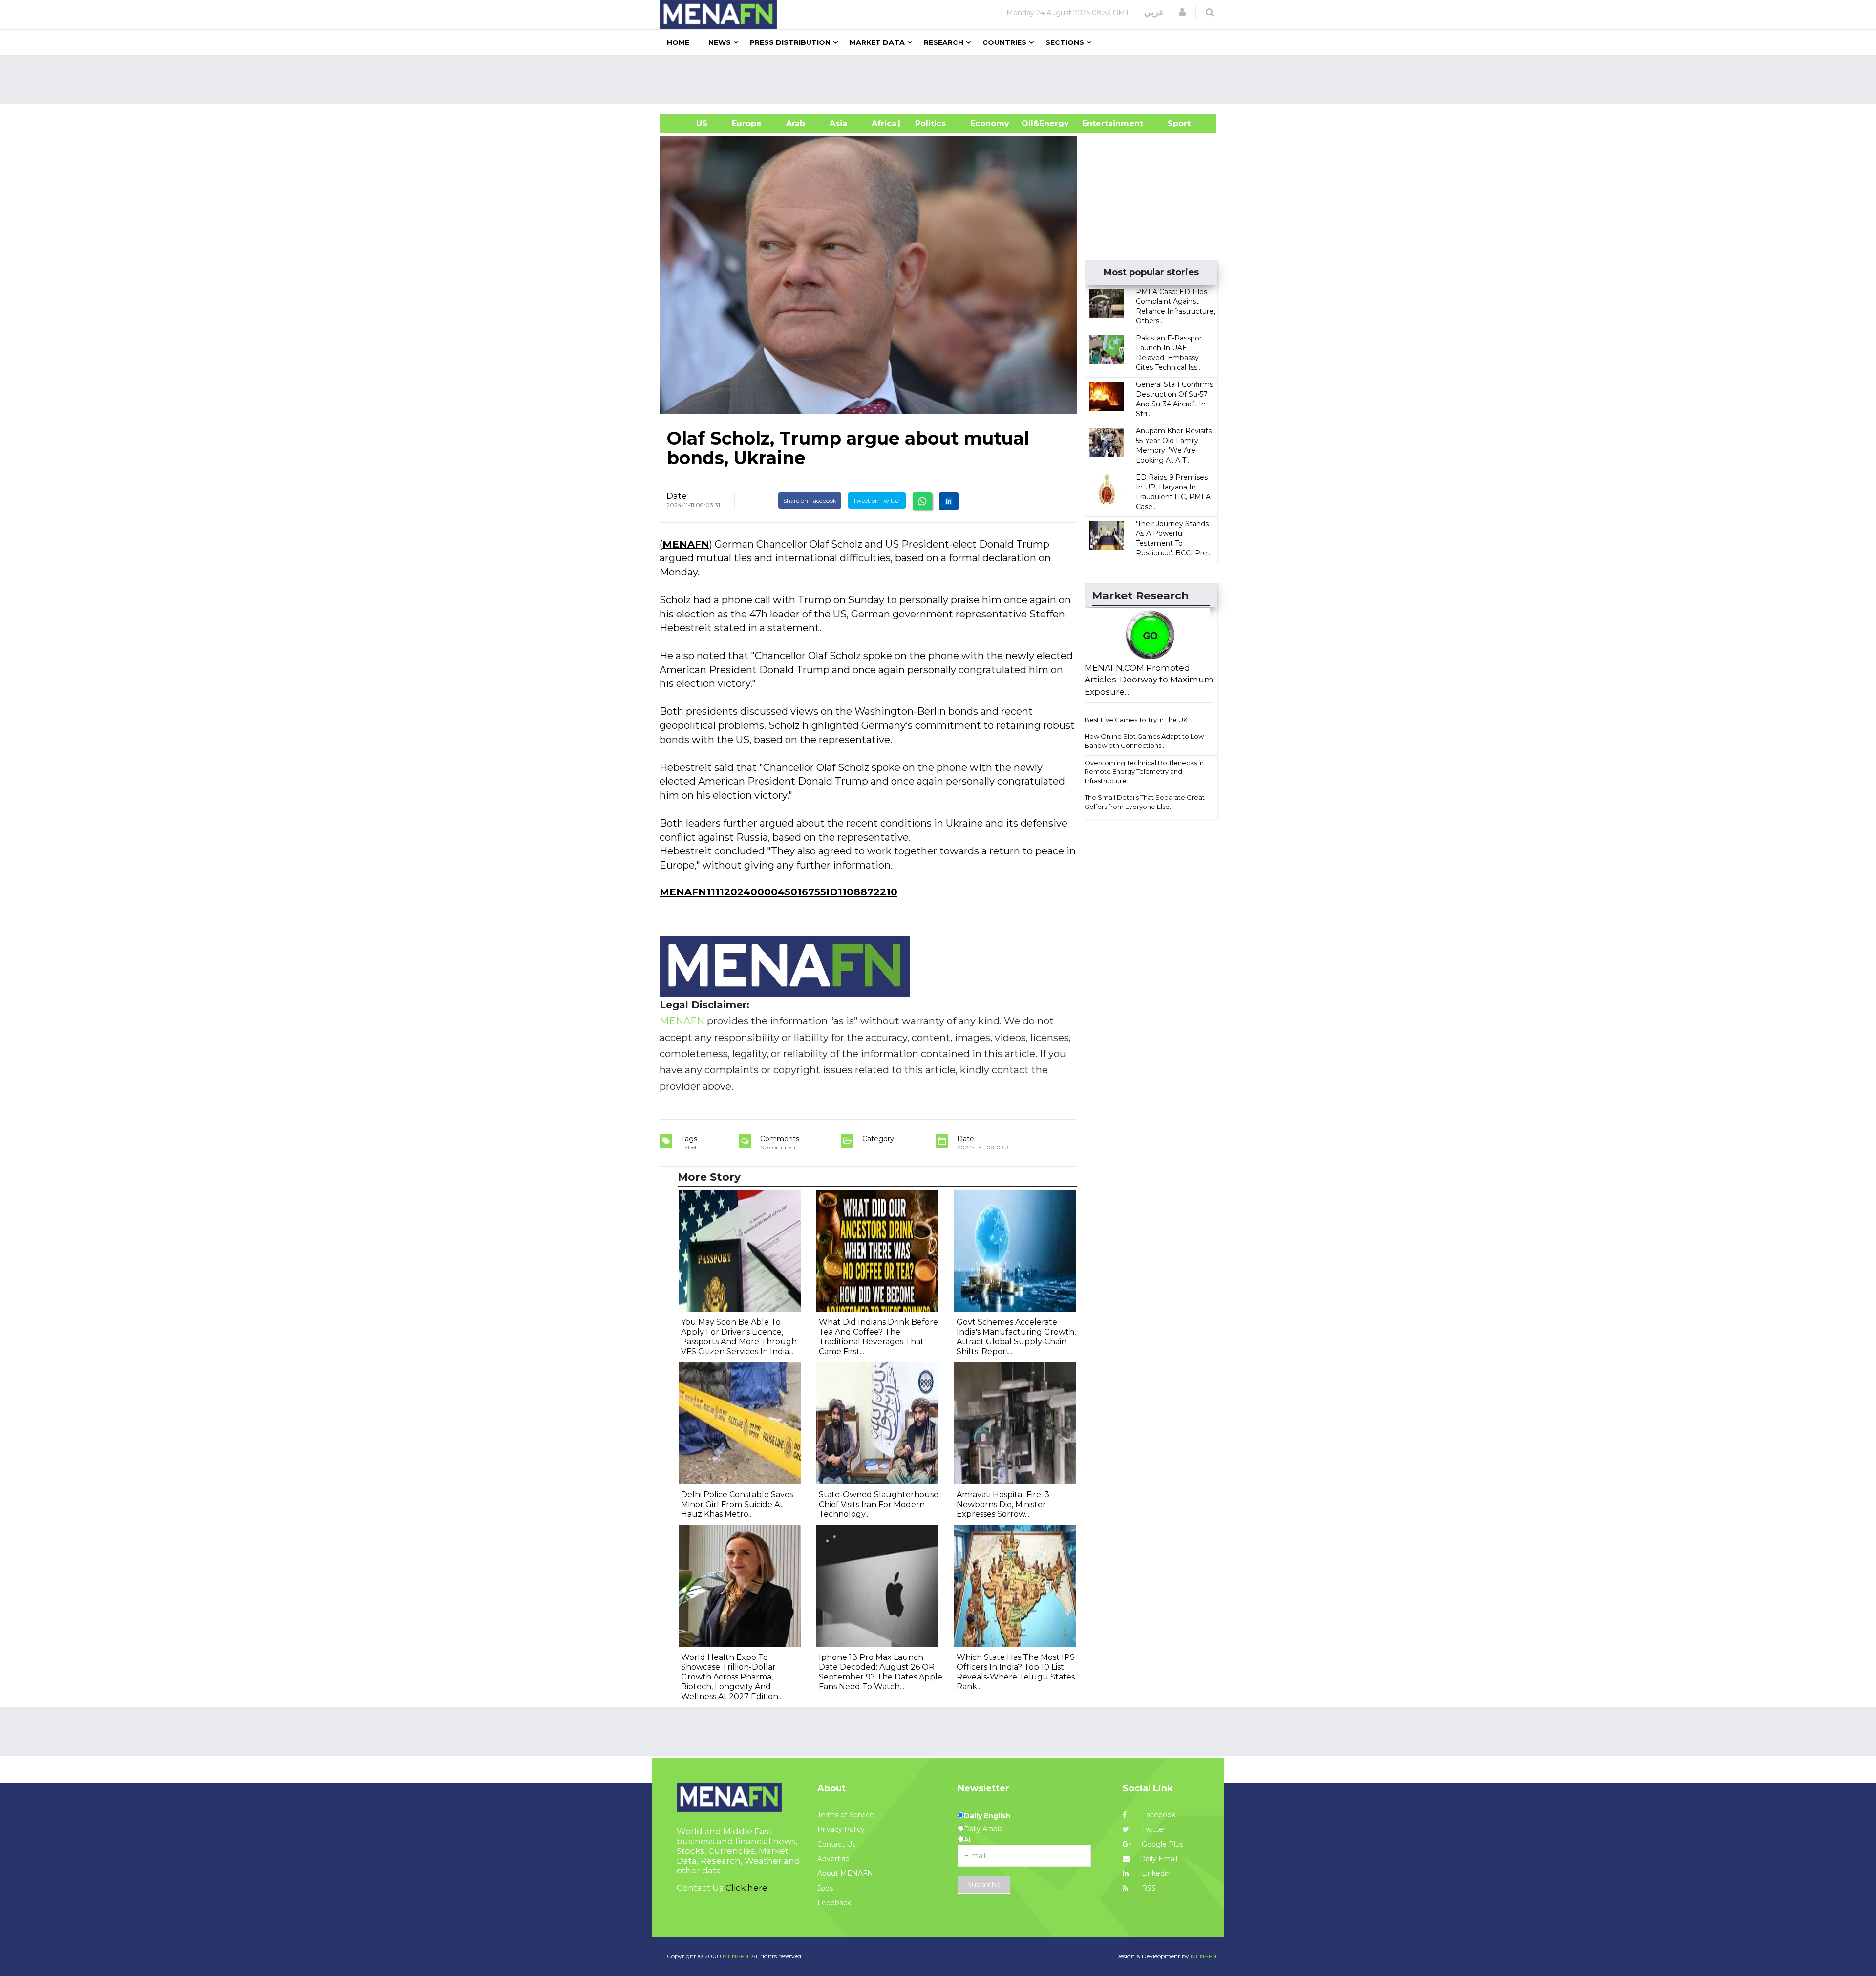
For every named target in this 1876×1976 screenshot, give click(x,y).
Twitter (1153, 1829)
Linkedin (1155, 1873)
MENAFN (686, 544)
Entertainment (1098, 123)
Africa (883, 123)
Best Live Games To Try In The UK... (1138, 720)
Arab (796, 123)
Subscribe (984, 1885)
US (690, 123)
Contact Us (836, 1844)
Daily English (987, 1816)
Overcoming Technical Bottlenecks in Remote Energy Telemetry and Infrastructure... (1144, 772)
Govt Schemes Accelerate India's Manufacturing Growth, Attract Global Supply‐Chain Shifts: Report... (1016, 1337)
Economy (990, 123)
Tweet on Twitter (877, 500)
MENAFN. (736, 1956)
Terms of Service (846, 1815)
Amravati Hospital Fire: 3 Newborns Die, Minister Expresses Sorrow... (1003, 1504)
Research (944, 42)
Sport (1173, 123)
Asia (838, 123)
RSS (1148, 1888)
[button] (1182, 12)
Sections (1065, 42)
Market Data (877, 42)
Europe (747, 123)
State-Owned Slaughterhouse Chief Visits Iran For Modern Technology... (879, 1504)
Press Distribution (790, 42)
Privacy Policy (841, 1829)
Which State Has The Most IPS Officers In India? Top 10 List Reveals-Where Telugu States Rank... (1016, 1672)
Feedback (834, 1903)
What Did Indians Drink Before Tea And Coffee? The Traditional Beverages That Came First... (878, 1337)
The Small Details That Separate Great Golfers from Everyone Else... (1145, 802)
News (720, 42)
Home (678, 42)
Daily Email (1159, 1859)
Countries (1004, 42)
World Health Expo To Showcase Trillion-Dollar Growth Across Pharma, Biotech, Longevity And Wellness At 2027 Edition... (732, 1677)
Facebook (1158, 1815)
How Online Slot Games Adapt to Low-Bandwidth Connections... (1145, 741)
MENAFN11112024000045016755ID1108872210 (778, 892)
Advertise (833, 1859)
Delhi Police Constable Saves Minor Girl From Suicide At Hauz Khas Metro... (737, 1504)
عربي (1154, 12)
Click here (746, 1888)
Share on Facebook (810, 500)
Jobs (825, 1888)
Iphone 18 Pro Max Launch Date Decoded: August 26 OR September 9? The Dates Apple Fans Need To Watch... (881, 1672)
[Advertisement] (942, 80)
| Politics (928, 123)
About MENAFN (845, 1873)
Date (677, 496)
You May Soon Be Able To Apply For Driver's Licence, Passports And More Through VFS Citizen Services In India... (739, 1337)
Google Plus (1162, 1844)
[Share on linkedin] (949, 501)
